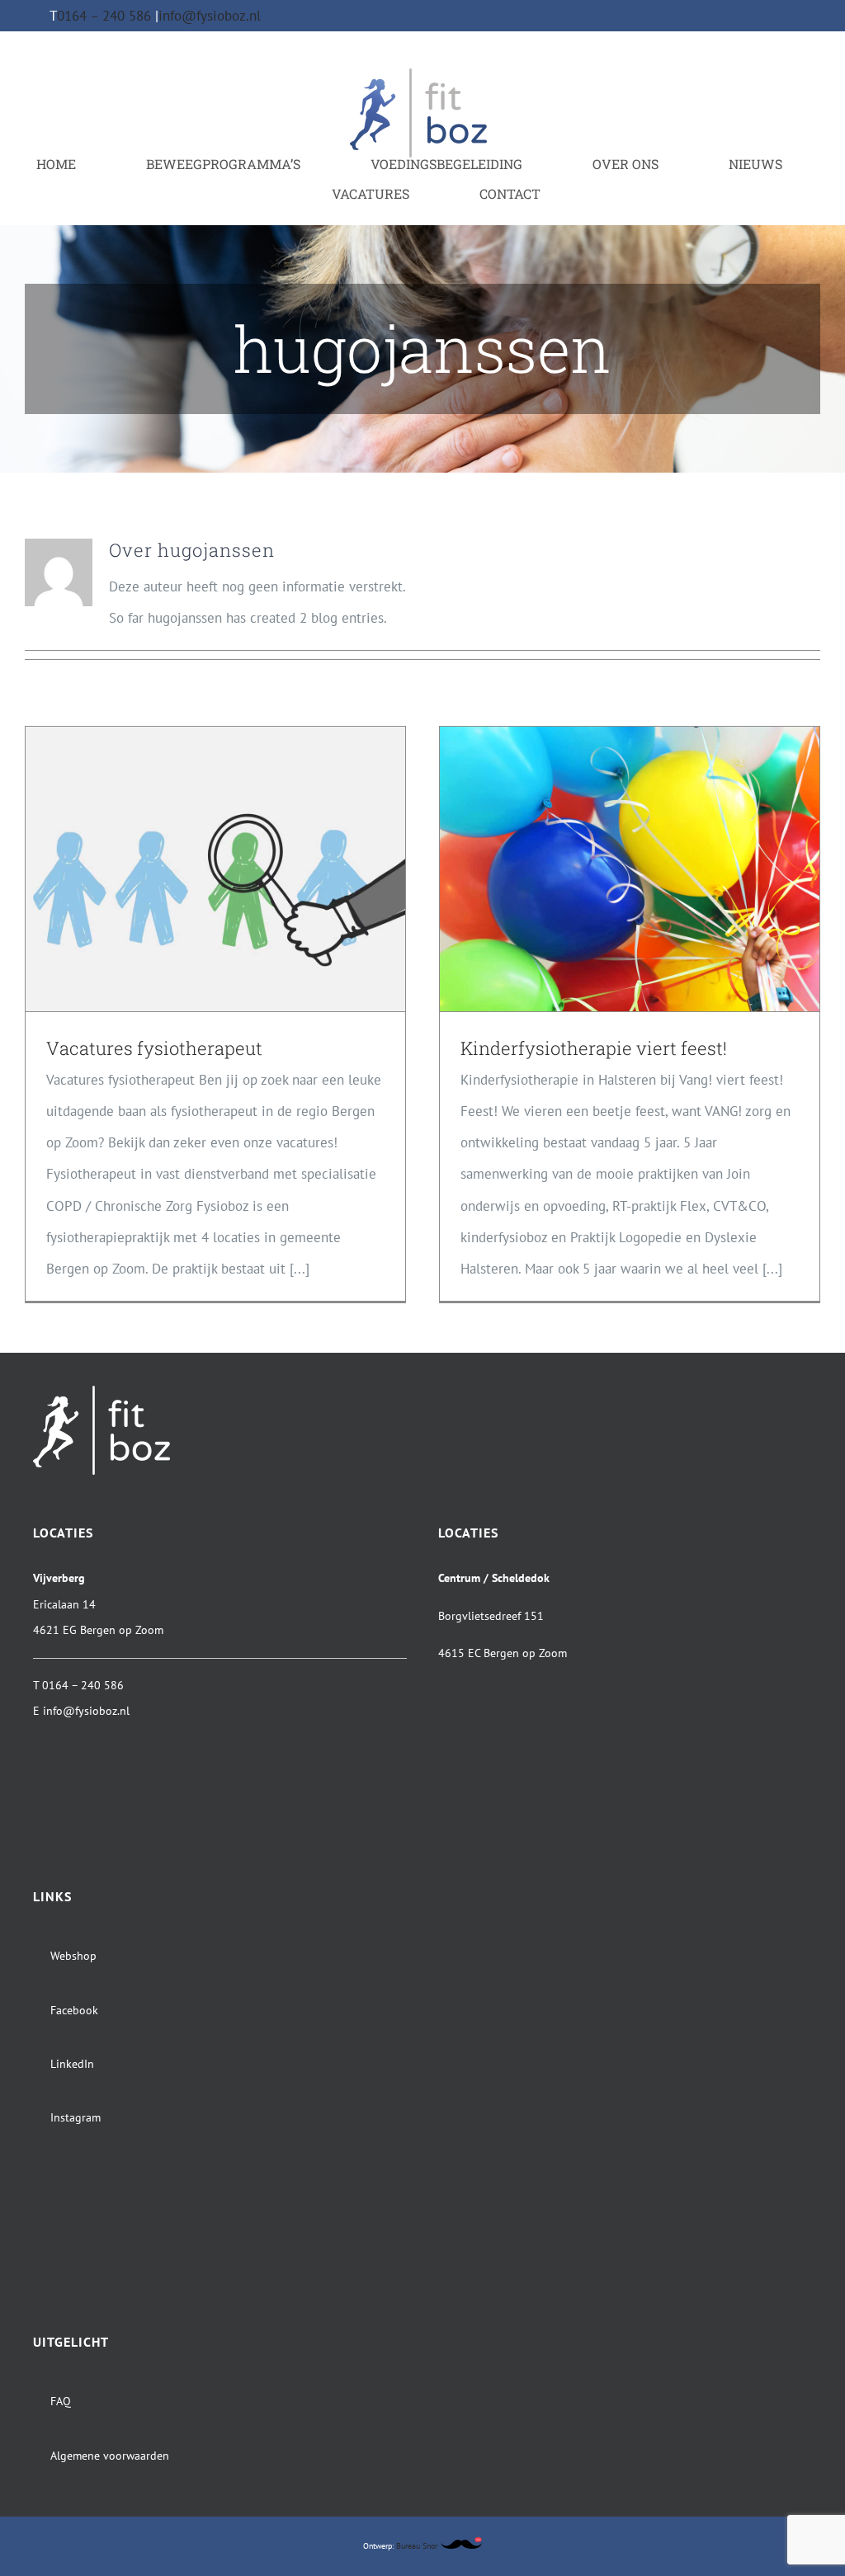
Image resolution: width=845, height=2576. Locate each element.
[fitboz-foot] (101, 1392)
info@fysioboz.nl (210, 16)
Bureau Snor (418, 2546)
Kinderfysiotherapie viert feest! (594, 1048)
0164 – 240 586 (106, 16)
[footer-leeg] (507, 1392)
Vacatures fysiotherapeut (154, 1048)
